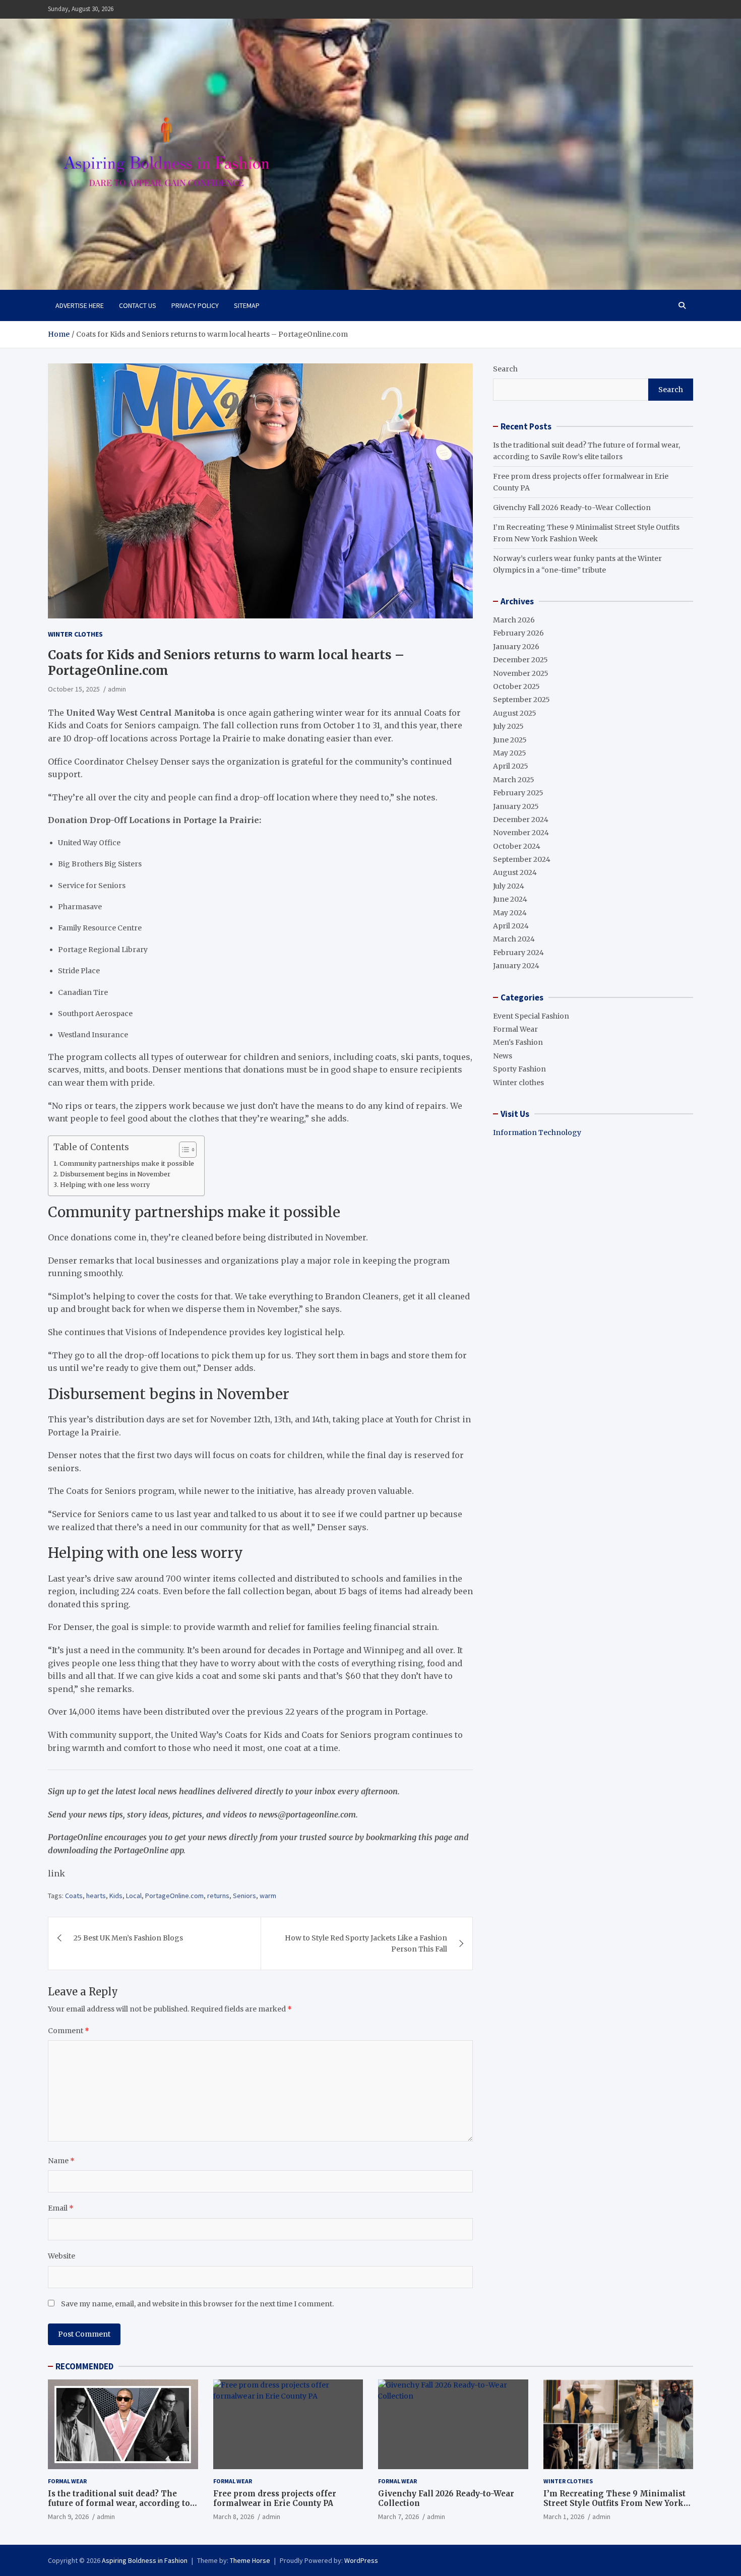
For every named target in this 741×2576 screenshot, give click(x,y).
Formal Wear (515, 1029)
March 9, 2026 (68, 2517)
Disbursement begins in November (115, 1174)
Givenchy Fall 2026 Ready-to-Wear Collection (572, 508)
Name (61, 2161)
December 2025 (520, 660)
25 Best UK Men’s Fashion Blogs (128, 1938)
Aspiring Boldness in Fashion (145, 2560)
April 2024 (511, 926)
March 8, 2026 (234, 2517)
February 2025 (518, 793)
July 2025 (508, 726)
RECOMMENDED (84, 2366)
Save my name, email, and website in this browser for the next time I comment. (197, 2304)
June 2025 (510, 740)
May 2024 (510, 913)
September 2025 (521, 700)
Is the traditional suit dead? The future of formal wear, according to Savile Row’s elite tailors (119, 2503)
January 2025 (516, 806)
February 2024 (518, 953)
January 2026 (516, 647)
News (503, 1056)
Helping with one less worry (105, 1185)
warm (268, 1896)
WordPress (361, 2560)
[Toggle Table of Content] (183, 1150)
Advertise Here (80, 305)
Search (505, 369)
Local (134, 1896)
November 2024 (521, 833)
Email (61, 2208)
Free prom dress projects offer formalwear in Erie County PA (275, 2499)
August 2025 (515, 713)
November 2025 (521, 673)
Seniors (244, 1896)
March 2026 (514, 620)
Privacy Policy (195, 305)
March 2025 (514, 780)
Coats (74, 1896)
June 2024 (510, 899)
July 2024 (509, 886)
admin (117, 689)
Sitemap (247, 305)
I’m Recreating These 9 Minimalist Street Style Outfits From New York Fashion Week (614, 2503)
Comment (69, 2031)
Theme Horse (250, 2560)
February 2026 (518, 633)
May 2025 (510, 753)
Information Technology (537, 1133)
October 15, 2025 (74, 689)
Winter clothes (75, 634)
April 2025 (511, 766)
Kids (116, 1896)
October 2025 (516, 686)
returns (218, 1896)
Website (61, 2256)
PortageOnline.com (174, 1896)
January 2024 (516, 966)
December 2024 (521, 820)
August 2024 (515, 872)
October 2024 (517, 846)
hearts (96, 1896)
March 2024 (514, 939)
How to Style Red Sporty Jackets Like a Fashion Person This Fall (366, 1943)
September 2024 (522, 859)
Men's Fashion (518, 1042)
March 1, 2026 (564, 2517)
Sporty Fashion (519, 1069)
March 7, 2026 (398, 2517)
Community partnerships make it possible (127, 1164)
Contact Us (138, 305)
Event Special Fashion (531, 1016)
